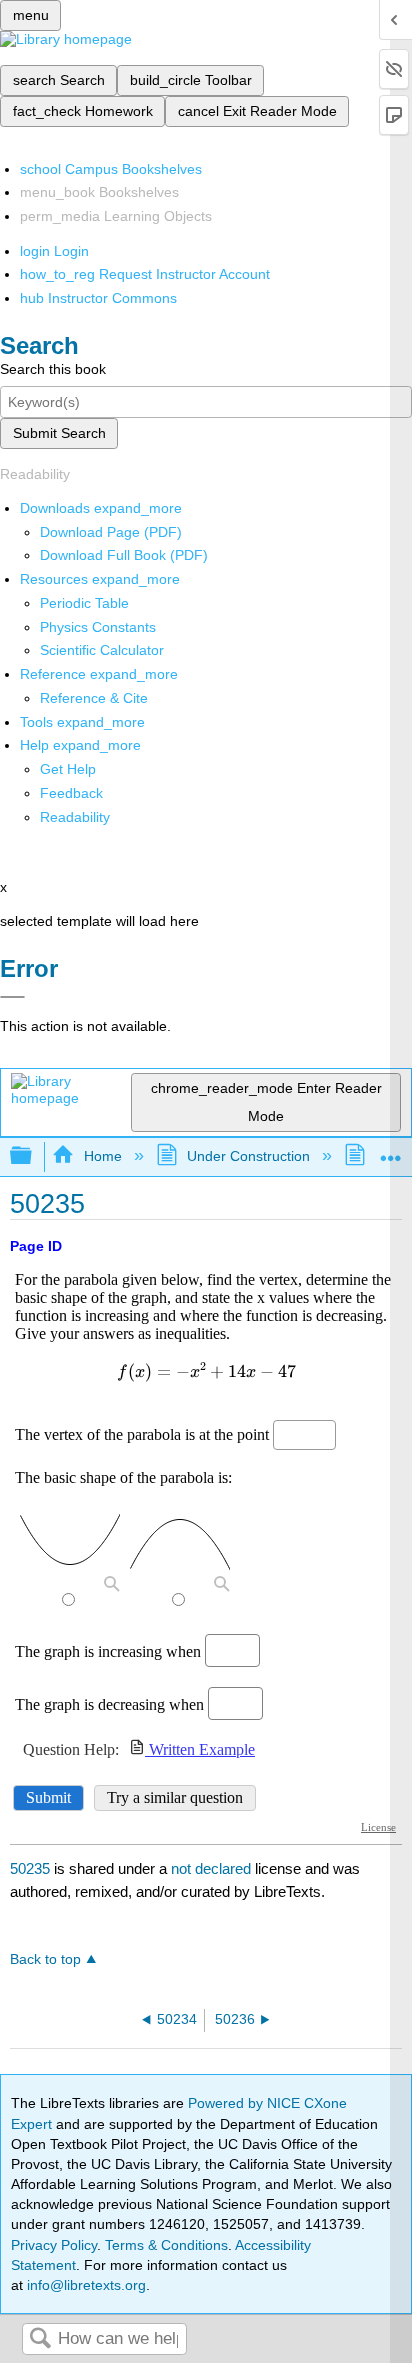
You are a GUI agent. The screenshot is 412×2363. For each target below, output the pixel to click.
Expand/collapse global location (391, 1150)
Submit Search (59, 433)
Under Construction (248, 1156)
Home (102, 1156)
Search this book (53, 369)
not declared (213, 1868)
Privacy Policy (54, 2245)
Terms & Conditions (166, 2245)
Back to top (45, 1959)
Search (40, 2339)
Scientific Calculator (102, 650)
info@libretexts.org (84, 2285)
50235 (30, 1868)
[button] (71, 793)
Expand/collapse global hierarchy (34, 1156)
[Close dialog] (12, 997)
